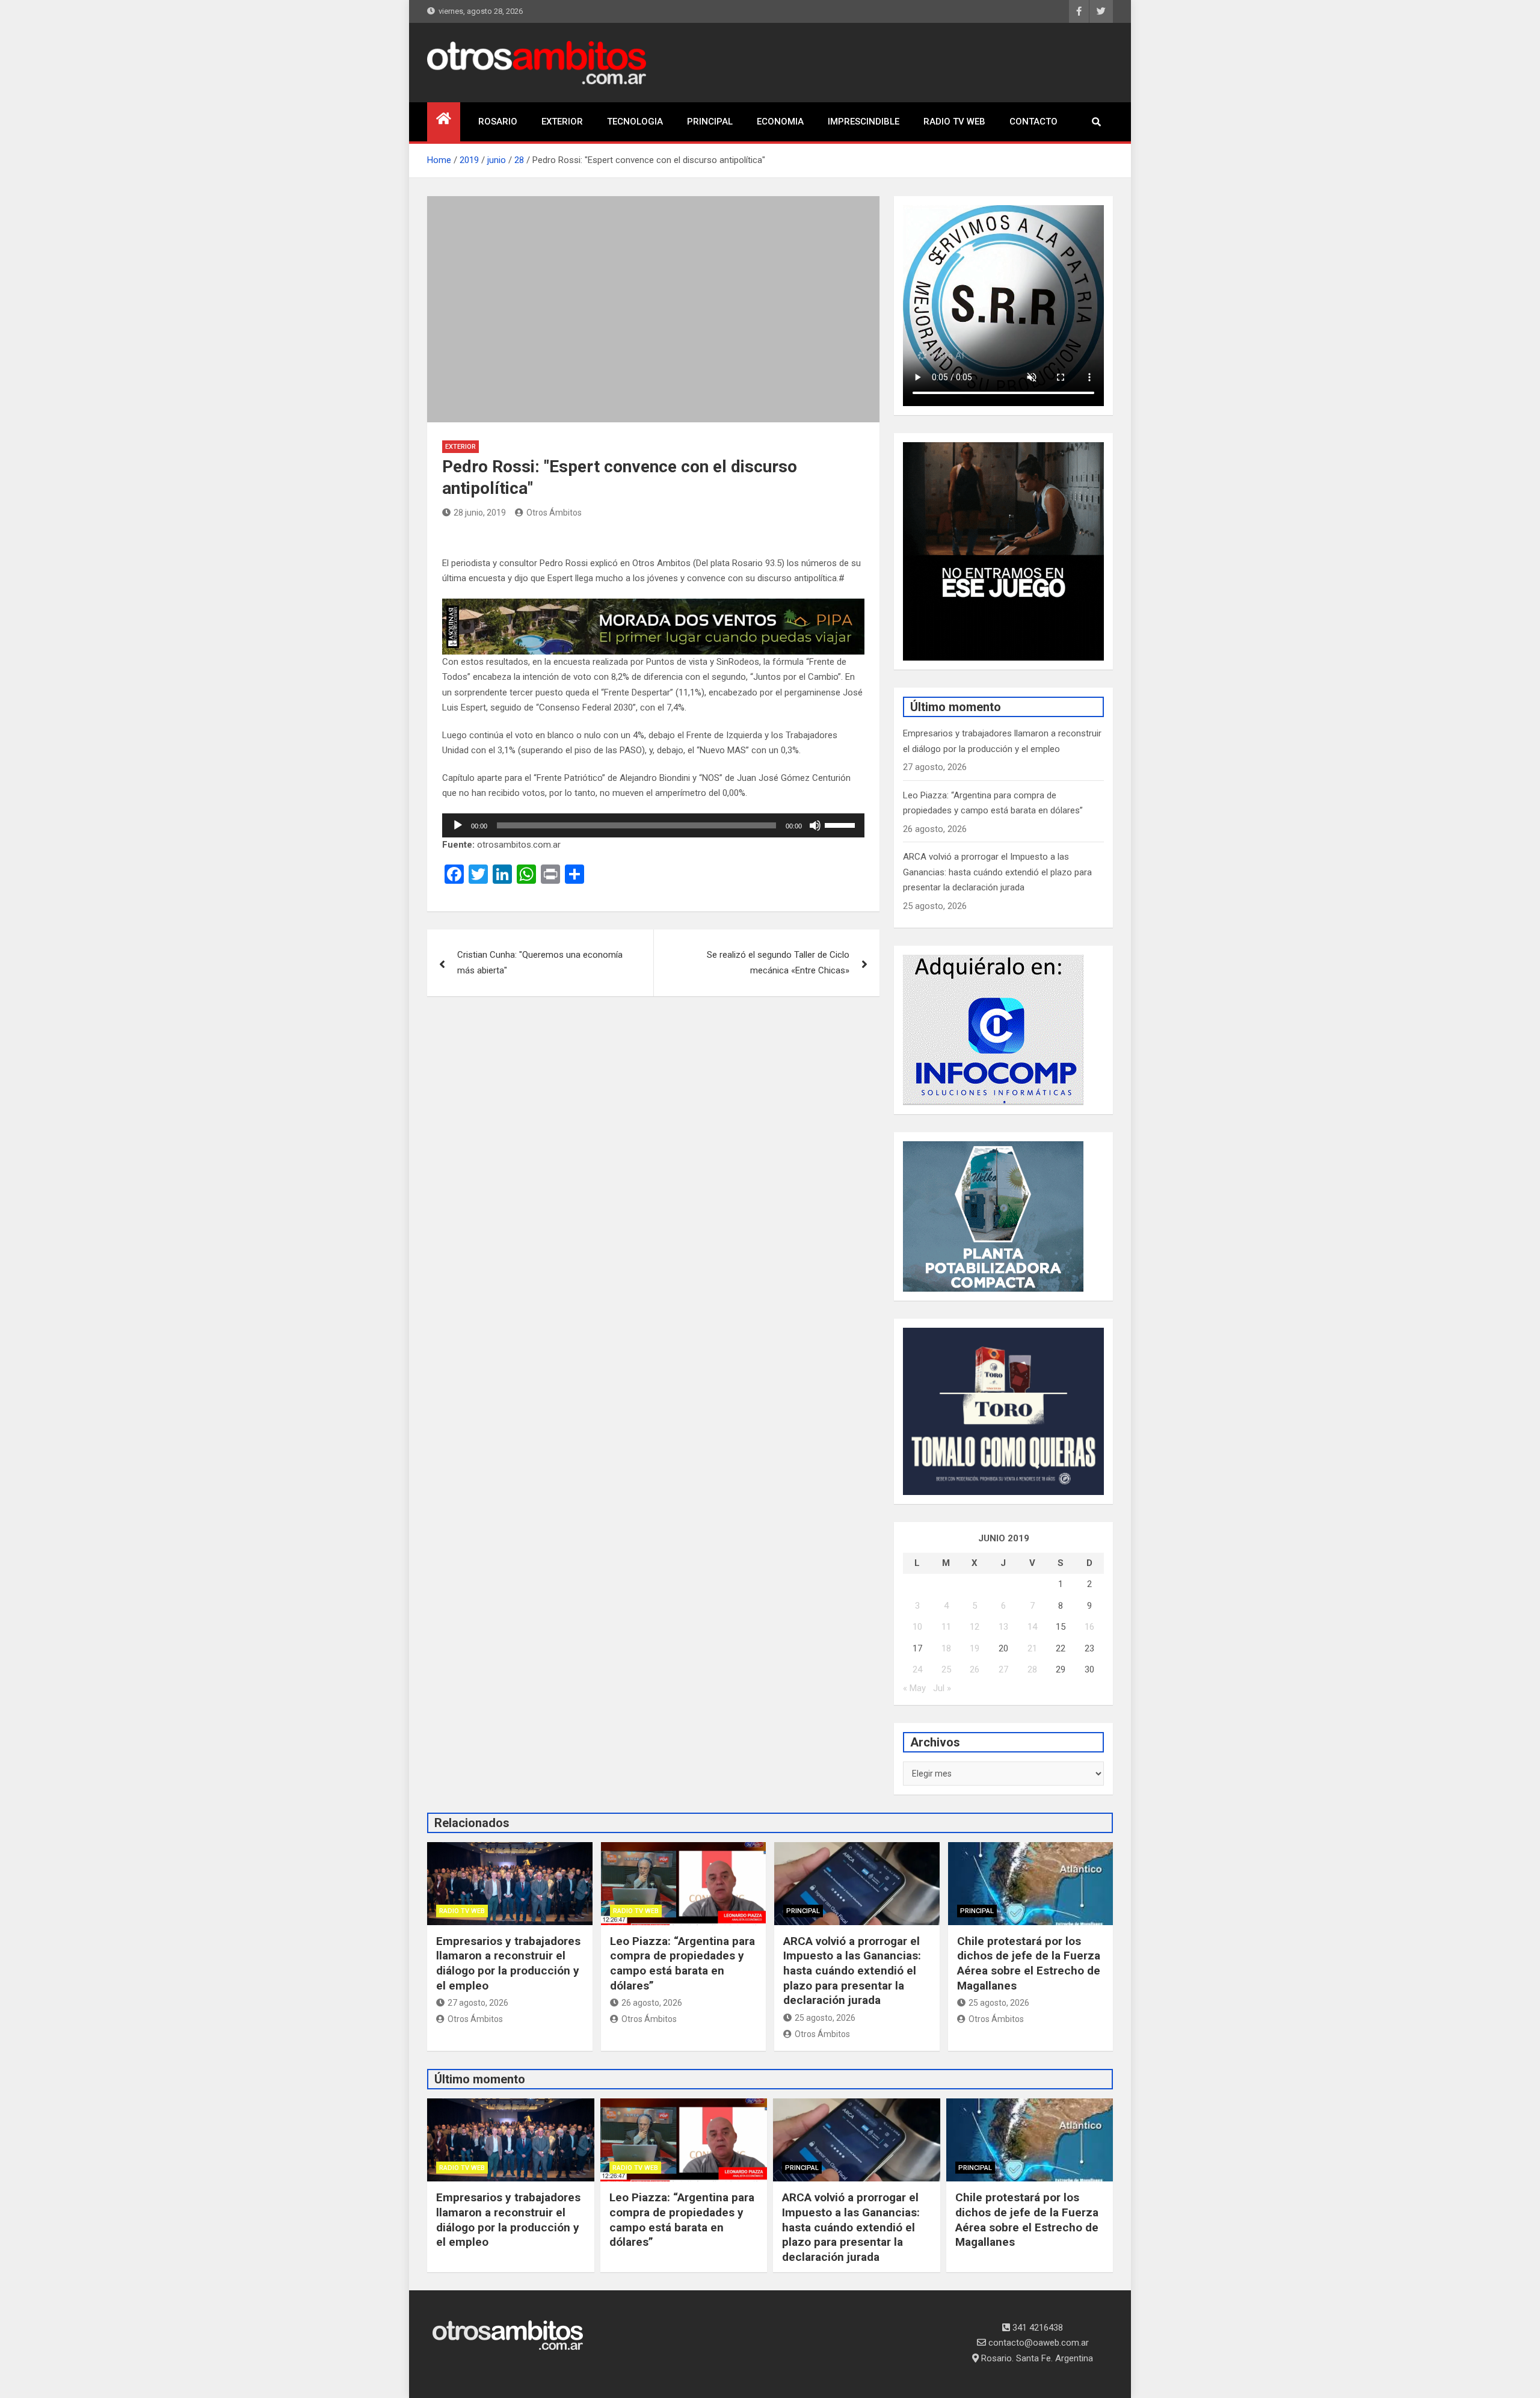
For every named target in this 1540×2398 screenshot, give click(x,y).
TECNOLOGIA (635, 122)
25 (946, 1669)
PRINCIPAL (710, 122)
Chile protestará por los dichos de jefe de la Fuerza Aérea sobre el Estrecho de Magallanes (1029, 1963)
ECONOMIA (780, 122)
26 (975, 1669)
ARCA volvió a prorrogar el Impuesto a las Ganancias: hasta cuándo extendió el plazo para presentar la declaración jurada (997, 872)
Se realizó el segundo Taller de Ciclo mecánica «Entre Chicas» (778, 963)
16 (1089, 1627)
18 (946, 1648)
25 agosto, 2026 (825, 2018)
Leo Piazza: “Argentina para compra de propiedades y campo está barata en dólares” (682, 1963)
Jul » (942, 1688)
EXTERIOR (562, 122)
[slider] (842, 824)
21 (1032, 1648)
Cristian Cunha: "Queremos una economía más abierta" (540, 963)
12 (975, 1627)
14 (1032, 1627)
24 (917, 1669)
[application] (653, 825)
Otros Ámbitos (554, 513)
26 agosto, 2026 (652, 2003)
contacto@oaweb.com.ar (1037, 2343)
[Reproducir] (458, 825)
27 (1003, 1669)
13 (1003, 1627)
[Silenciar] (815, 825)
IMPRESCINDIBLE (864, 122)
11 (946, 1627)
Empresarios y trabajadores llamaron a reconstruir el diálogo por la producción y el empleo (508, 1963)
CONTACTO (1033, 122)
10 (917, 1627)
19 (975, 1648)
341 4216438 (1036, 2328)
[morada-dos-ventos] (653, 606)
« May (914, 1688)
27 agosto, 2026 (478, 2003)
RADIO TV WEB (954, 122)
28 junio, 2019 (480, 513)
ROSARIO (498, 122)
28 (1032, 1669)
